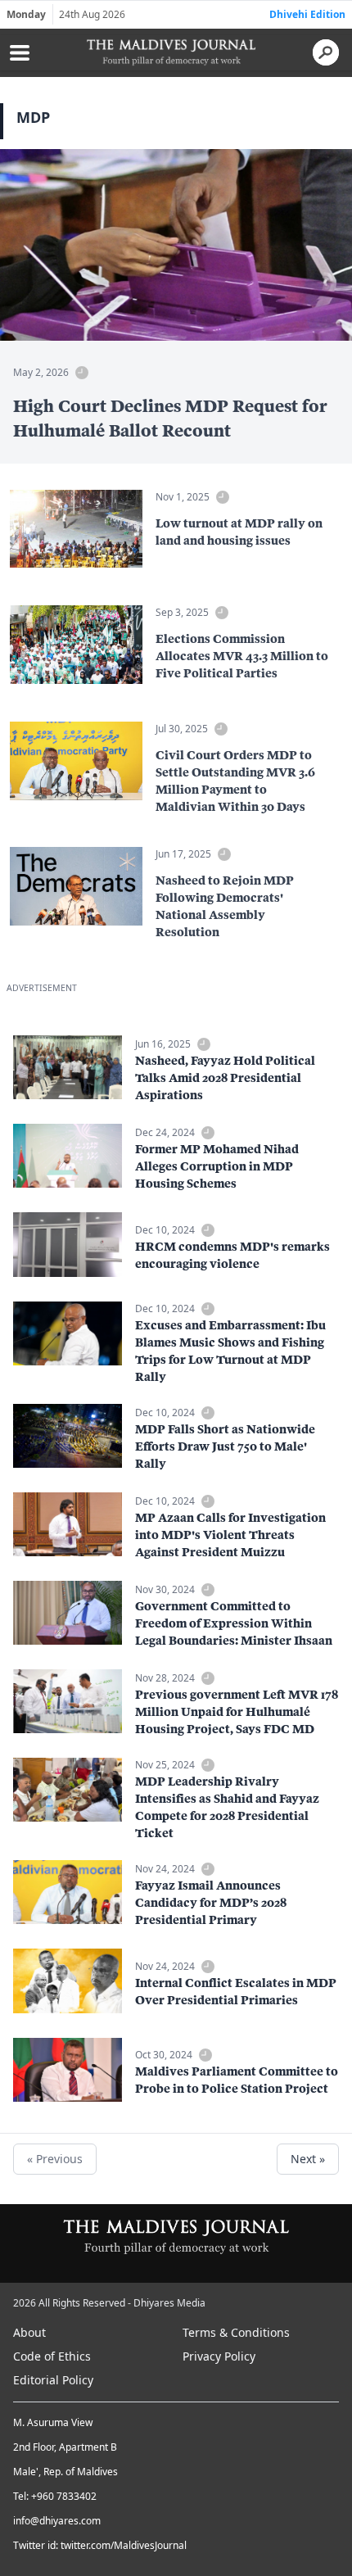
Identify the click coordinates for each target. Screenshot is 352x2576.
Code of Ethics (52, 2356)
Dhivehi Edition (307, 14)
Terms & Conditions (236, 2332)
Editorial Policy (53, 2380)
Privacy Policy (219, 2356)
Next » (308, 2159)
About (29, 2332)
